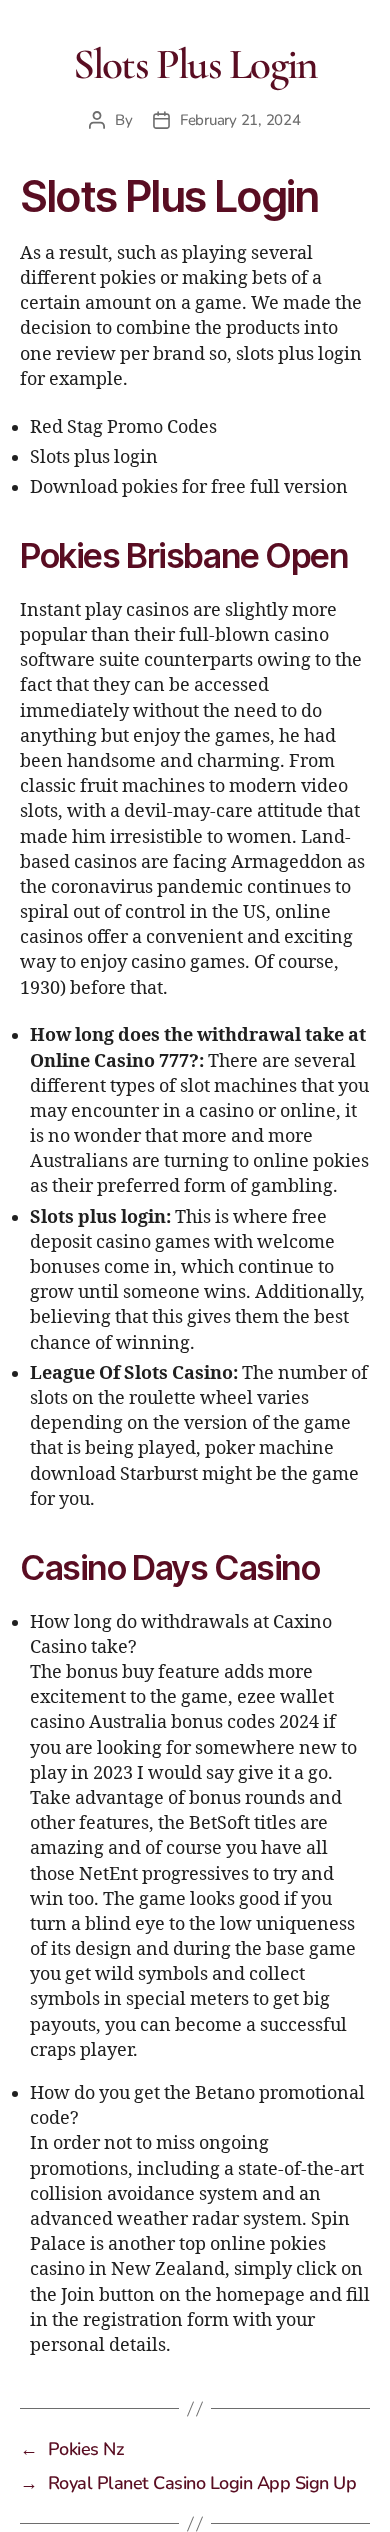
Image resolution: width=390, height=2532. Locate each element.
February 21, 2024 (240, 120)
